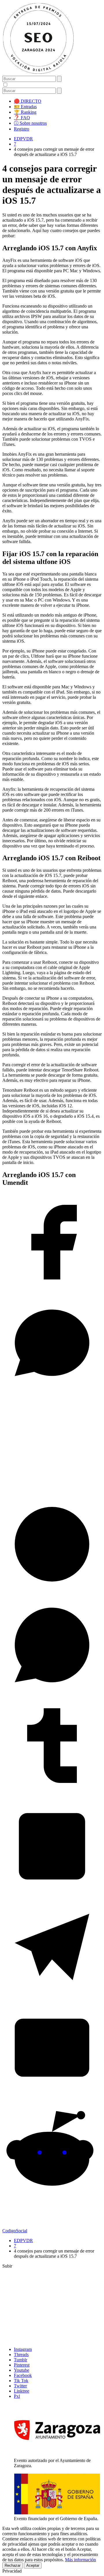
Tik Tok (21, 2381)
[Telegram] (52, 1995)
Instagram (23, 2349)
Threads (21, 2355)
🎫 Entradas (25, 107)
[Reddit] (52, 2197)
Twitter (20, 2386)
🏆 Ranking (25, 112)
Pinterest (22, 2365)
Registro (22, 129)
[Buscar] (59, 79)
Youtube (22, 2370)
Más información (80, 2560)
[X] (52, 1492)
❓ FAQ (22, 118)
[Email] (52, 2096)
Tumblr (21, 2360)
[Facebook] (52, 1290)
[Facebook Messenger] (52, 1391)
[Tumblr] (52, 1794)
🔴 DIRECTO (28, 101)
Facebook (23, 2375)
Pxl (17, 2396)
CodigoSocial (15, 2231)
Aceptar (33, 2565)
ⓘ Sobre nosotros (30, 123)
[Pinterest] (52, 1592)
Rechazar (13, 2565)
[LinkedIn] (52, 1894)
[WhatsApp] (52, 1693)
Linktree (22, 2391)
